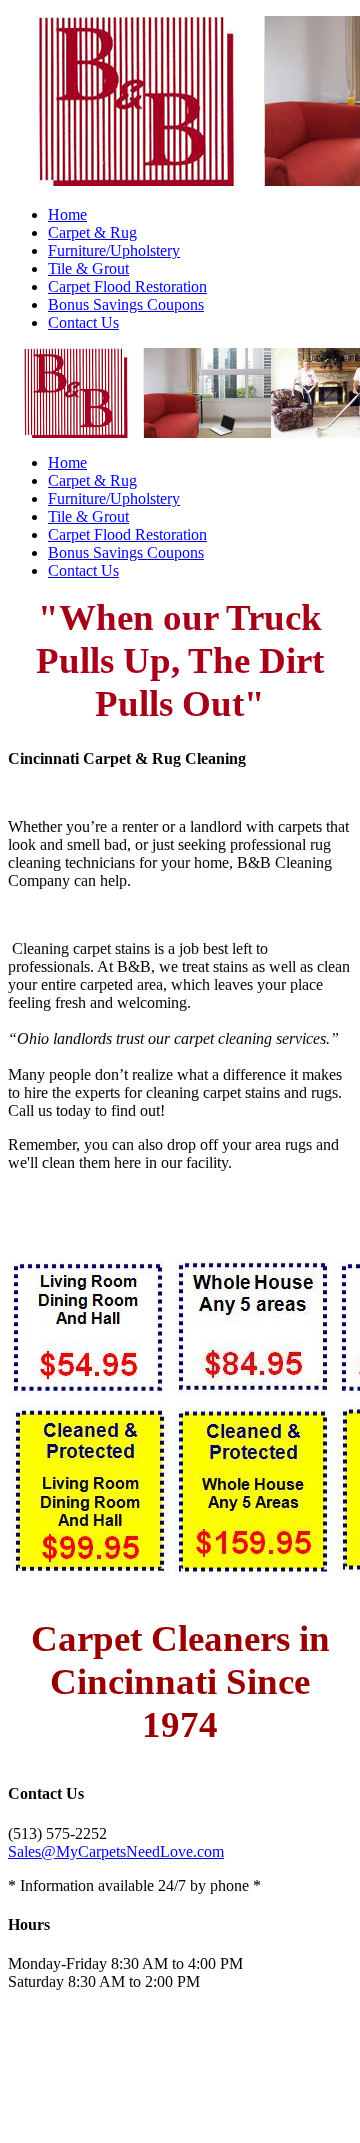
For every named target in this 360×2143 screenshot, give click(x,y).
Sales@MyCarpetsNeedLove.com (116, 1851)
